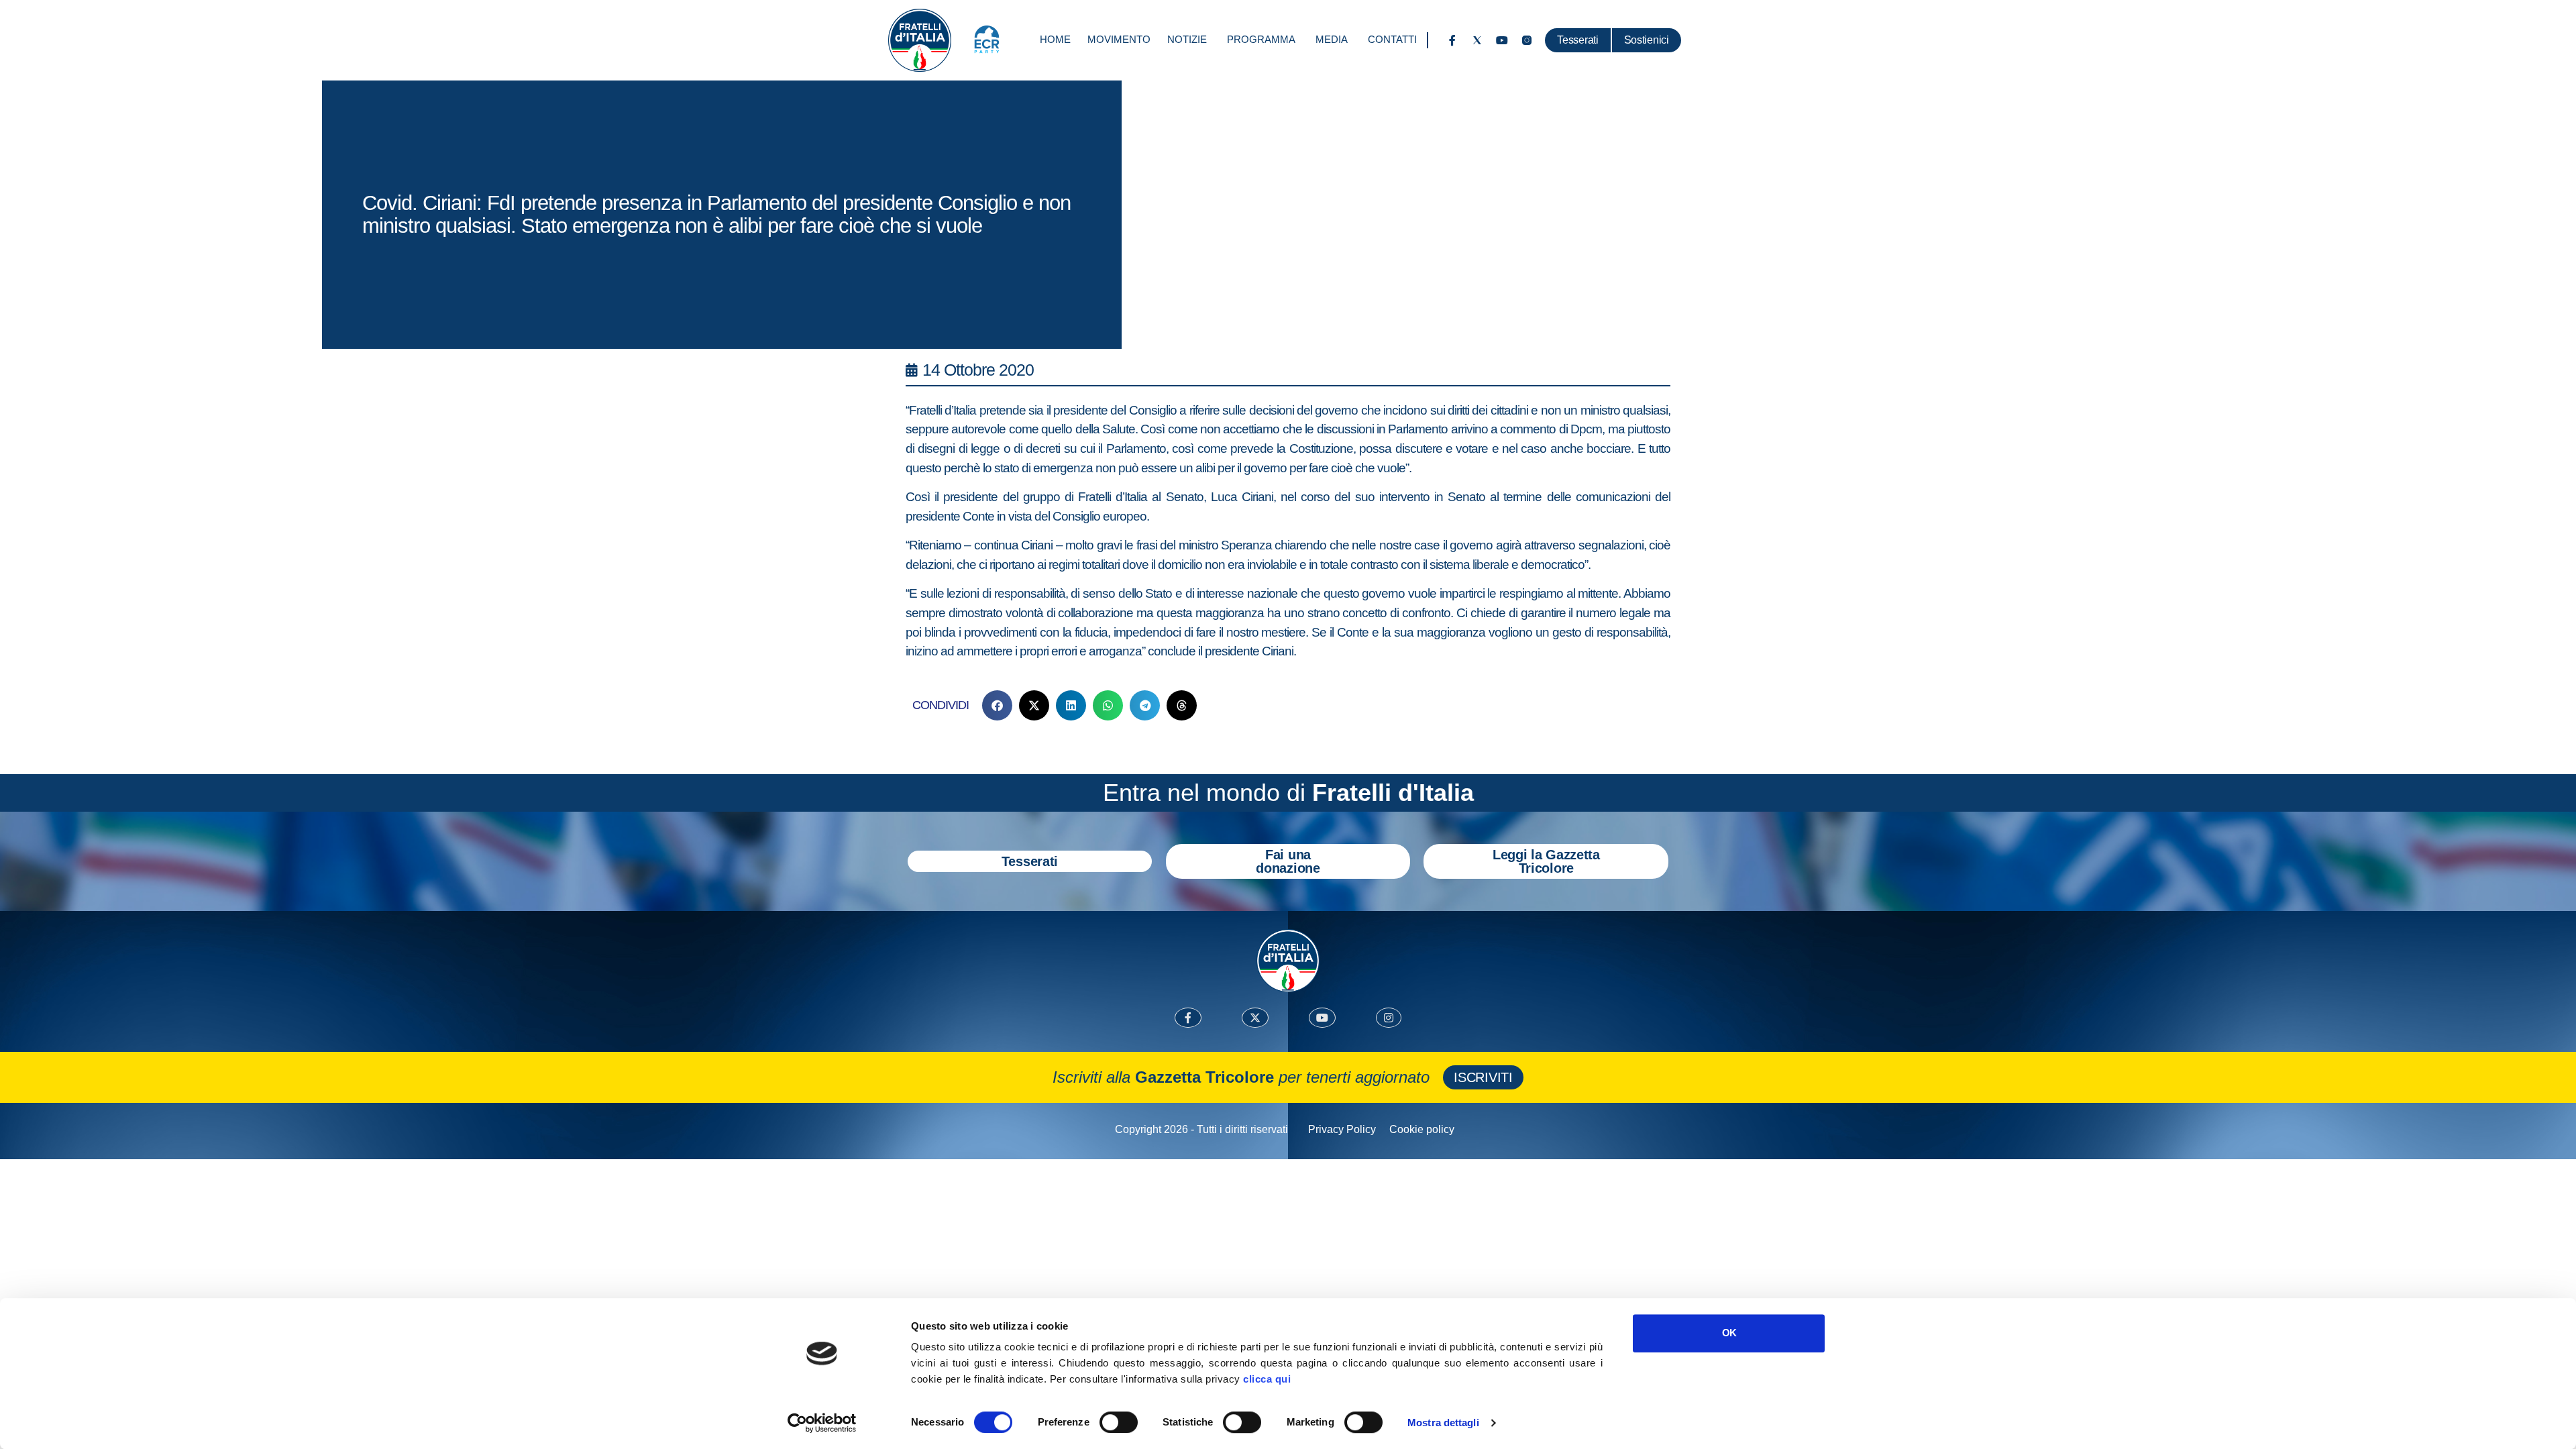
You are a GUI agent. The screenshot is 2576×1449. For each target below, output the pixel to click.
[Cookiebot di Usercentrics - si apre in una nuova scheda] (822, 1423)
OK (1729, 1333)
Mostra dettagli (1443, 1423)
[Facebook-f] (1452, 40)
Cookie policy (1422, 1129)
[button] (997, 705)
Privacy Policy (1342, 1129)
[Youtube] (1502, 40)
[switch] (1119, 1422)
